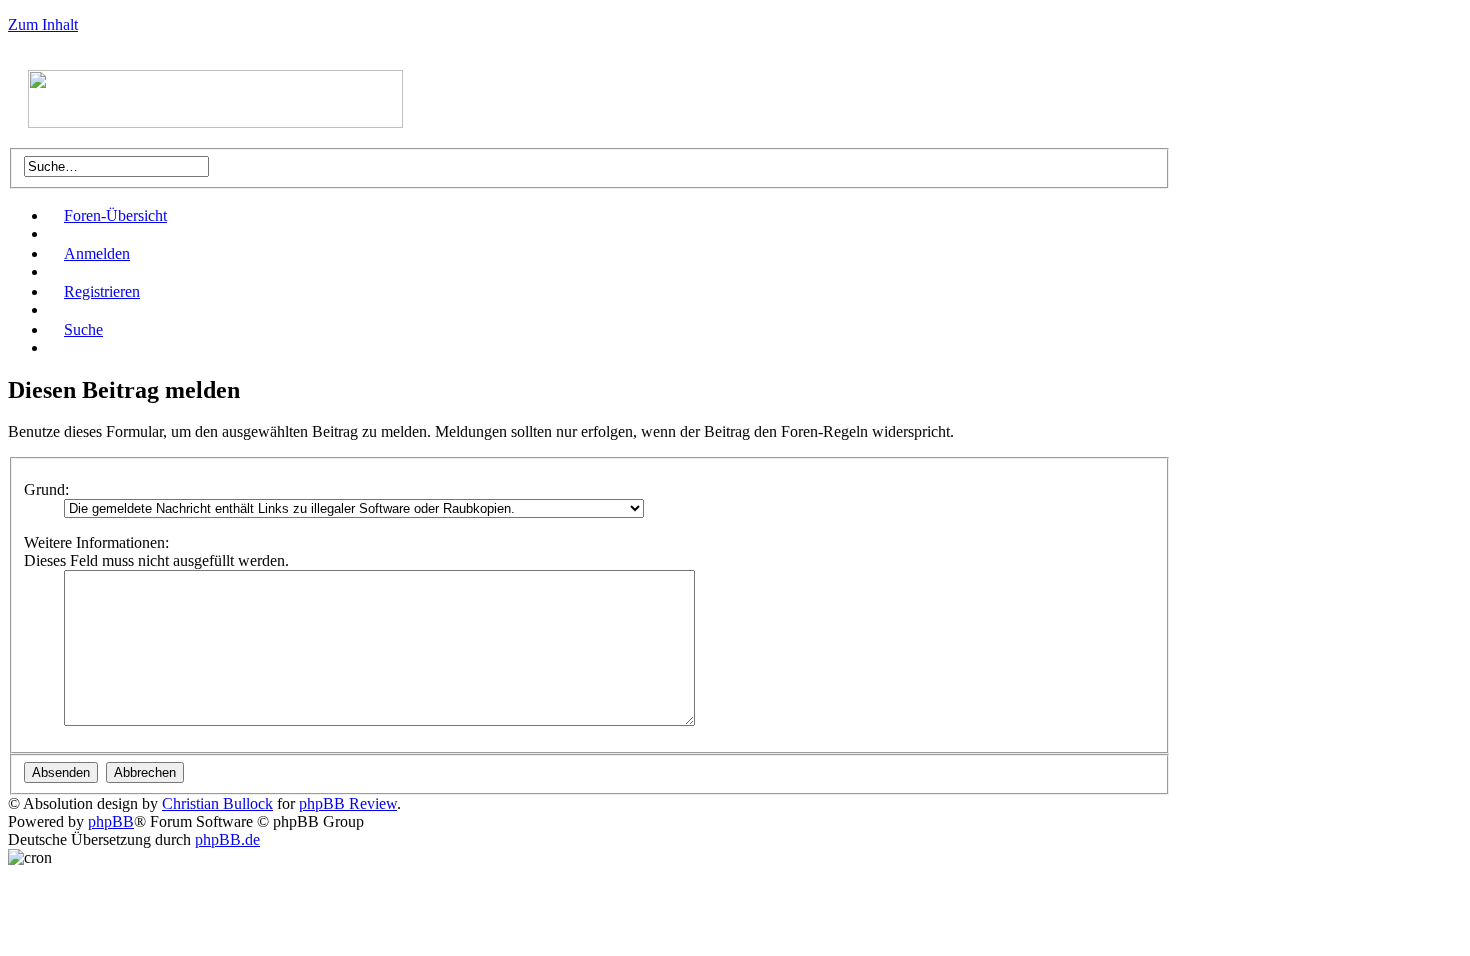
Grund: (46, 489)
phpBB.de (227, 839)
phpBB (111, 821)
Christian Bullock (217, 803)
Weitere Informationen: (96, 542)
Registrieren (102, 291)
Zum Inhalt (43, 24)
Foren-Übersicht (115, 215)
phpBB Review (348, 803)
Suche (83, 329)
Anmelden (97, 253)
